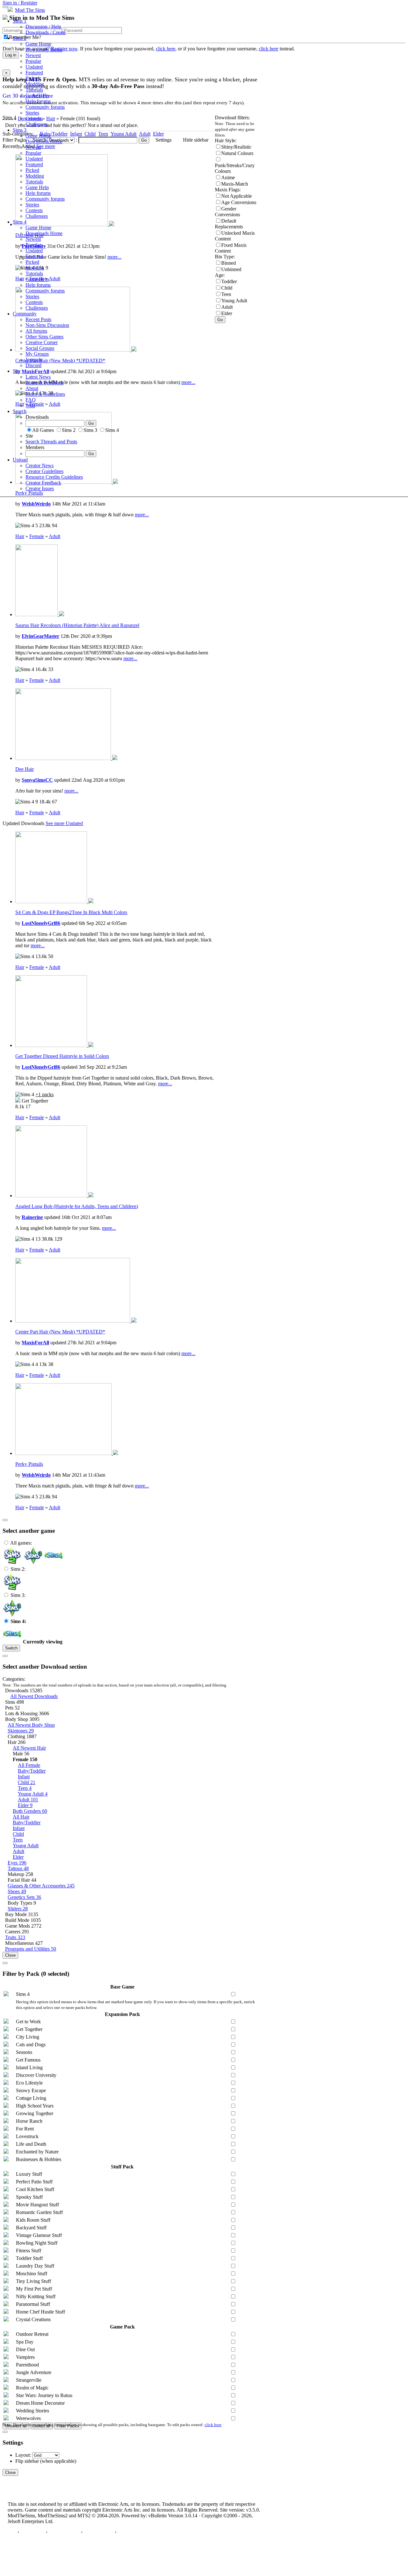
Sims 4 (20, 222)
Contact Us (33, 2532)
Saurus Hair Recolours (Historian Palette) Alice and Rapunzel (77, 625)
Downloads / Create (46, 32)
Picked (32, 78)
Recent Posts (38, 319)
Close (10, 1955)
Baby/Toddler (32, 1771)
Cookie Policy (99, 2532)
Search (20, 411)
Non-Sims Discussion (47, 325)
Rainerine (32, 1217)
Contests (34, 118)
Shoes (17, 1891)
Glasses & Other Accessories (41, 1886)
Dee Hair (25, 769)
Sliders (18, 1909)
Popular (33, 61)
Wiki (30, 406)
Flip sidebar (27, 2461)
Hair (20, 536)
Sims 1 (20, 21)
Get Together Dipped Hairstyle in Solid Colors (62, 1056)
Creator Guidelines (44, 471)
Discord (33, 365)
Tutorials (34, 90)
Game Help (37, 96)
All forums (36, 331)
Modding (35, 84)
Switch (11, 1648)
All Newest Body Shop (31, 1725)
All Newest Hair (29, 1748)
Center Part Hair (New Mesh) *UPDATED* (60, 1332)
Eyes (17, 1863)
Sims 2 (20, 38)
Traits (15, 1937)
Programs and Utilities (31, 1949)
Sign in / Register (20, 3)
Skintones (21, 1731)
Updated (34, 67)
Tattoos (18, 1868)
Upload (20, 460)
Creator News (40, 465)
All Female (29, 1765)
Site (17, 371)
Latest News (38, 377)
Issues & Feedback (44, 383)
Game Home (38, 44)
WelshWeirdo (36, 504)
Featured (34, 73)
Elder (25, 1805)
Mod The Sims (30, 10)
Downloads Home (44, 50)
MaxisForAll (35, 1343)
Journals (34, 360)
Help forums (38, 101)
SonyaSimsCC (37, 780)
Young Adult (33, 1794)
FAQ (31, 400)
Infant (24, 1777)
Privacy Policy (64, 2532)
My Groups (37, 354)
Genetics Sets (24, 1897)
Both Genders (30, 1811)
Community (25, 314)
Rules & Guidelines (45, 394)
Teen (25, 1788)
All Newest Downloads (34, 1696)
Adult (55, 536)
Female (37, 536)
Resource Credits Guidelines (54, 477)
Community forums (45, 107)
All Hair (21, 1817)
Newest (33, 55)
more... (142, 515)
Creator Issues (40, 488)
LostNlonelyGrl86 (41, 923)
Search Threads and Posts (51, 442)
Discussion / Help (43, 27)
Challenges (37, 124)
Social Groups (40, 348)
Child (27, 1782)
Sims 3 (20, 130)
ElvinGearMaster (40, 636)
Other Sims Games (44, 337)
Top (12, 2532)
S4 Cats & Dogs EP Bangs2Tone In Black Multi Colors (71, 912)
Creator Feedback (43, 483)
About (32, 388)
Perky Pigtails (29, 1464)
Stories (32, 113)
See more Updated (64, 823)
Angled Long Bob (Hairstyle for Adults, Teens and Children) (77, 1206)
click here (213, 2425)
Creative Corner (42, 342)
